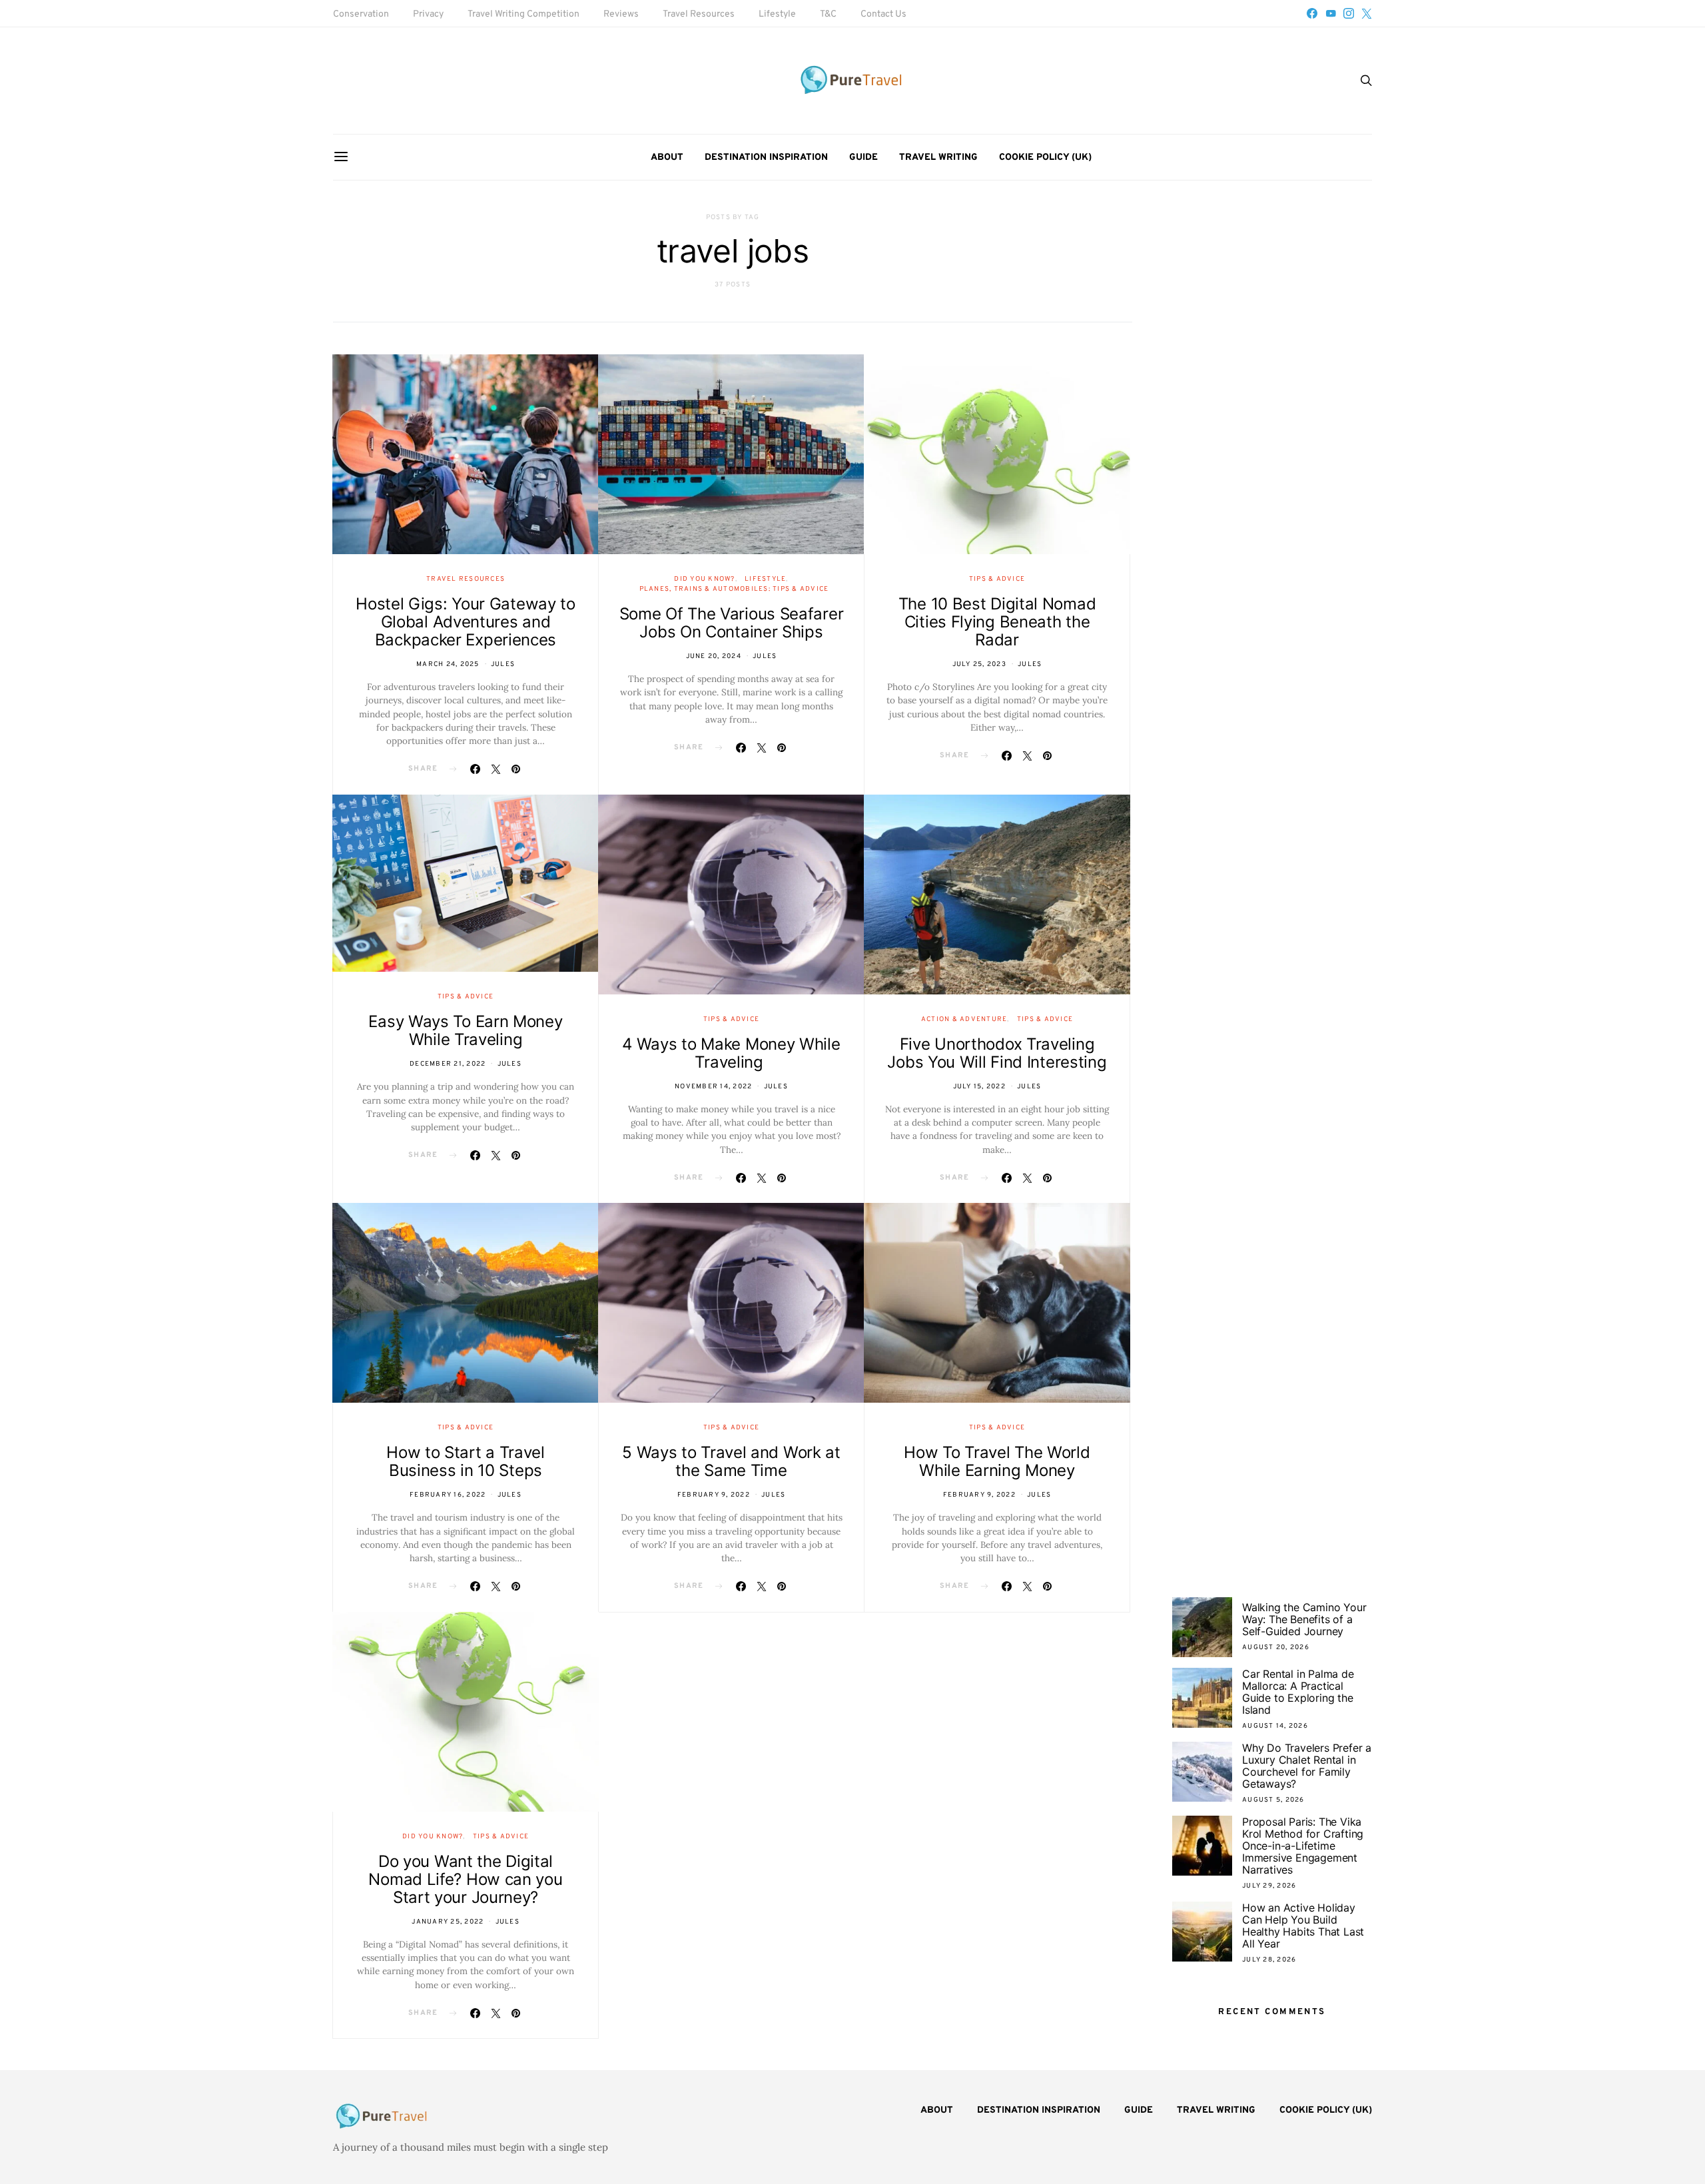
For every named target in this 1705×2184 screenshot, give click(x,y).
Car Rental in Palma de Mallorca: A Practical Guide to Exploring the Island (1298, 1692)
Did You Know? (704, 579)
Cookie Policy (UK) (1045, 158)
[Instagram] (1349, 13)
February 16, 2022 (448, 1495)
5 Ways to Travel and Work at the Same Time (731, 1461)
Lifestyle (777, 14)
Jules (503, 664)
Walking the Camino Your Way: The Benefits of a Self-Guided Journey (1304, 1619)
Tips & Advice (997, 579)
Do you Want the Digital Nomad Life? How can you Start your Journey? (465, 1879)
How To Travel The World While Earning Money (997, 1461)
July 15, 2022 (979, 1087)
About (667, 158)
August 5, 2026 (1273, 1800)
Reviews (621, 14)
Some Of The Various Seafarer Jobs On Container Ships (732, 623)
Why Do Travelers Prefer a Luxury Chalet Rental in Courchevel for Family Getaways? (1307, 1766)
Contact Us (883, 14)
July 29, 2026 (1269, 1886)
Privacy (428, 14)
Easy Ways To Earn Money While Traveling (465, 1030)
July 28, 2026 (1269, 1960)
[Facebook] (1312, 13)
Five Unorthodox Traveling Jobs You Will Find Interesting (997, 1053)
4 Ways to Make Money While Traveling (731, 1053)
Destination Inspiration (766, 158)
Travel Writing (938, 158)
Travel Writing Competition (523, 14)
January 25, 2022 (448, 1922)
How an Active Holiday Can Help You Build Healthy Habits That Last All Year (1303, 1926)
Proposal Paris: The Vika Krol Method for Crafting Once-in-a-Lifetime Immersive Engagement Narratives (1303, 1846)
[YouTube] (1331, 13)
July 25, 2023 (979, 664)
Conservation (361, 14)
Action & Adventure (964, 1019)
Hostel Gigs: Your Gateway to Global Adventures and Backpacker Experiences (466, 622)
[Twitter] (1367, 13)
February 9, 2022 (714, 1495)
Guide (863, 158)
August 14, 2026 (1275, 1726)
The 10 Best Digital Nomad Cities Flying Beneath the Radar (997, 622)
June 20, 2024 (714, 656)
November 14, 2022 (713, 1087)
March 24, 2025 (448, 664)
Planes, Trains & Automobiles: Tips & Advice (734, 589)
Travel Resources (699, 14)
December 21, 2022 (448, 1064)
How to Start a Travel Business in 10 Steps (466, 1461)
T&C (828, 14)
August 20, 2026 (1276, 1647)
